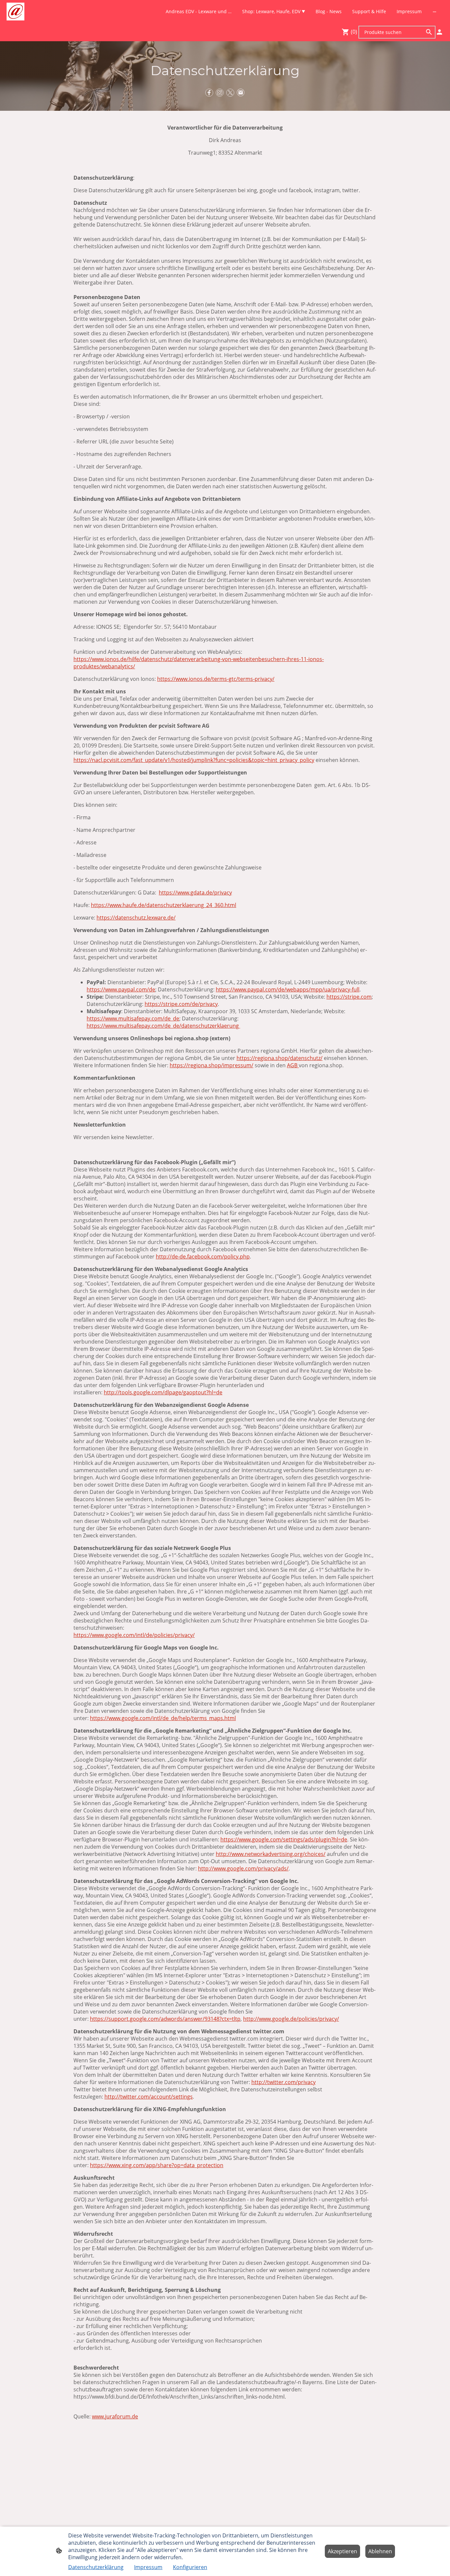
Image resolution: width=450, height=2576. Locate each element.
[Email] (241, 93)
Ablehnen (380, 2551)
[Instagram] (220, 93)
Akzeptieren (342, 2551)
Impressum (148, 2567)
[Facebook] (209, 93)
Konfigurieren (190, 2567)
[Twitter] (230, 93)
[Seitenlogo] (15, 12)
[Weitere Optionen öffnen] (435, 12)
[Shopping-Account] (439, 32)
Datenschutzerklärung (96, 2567)
